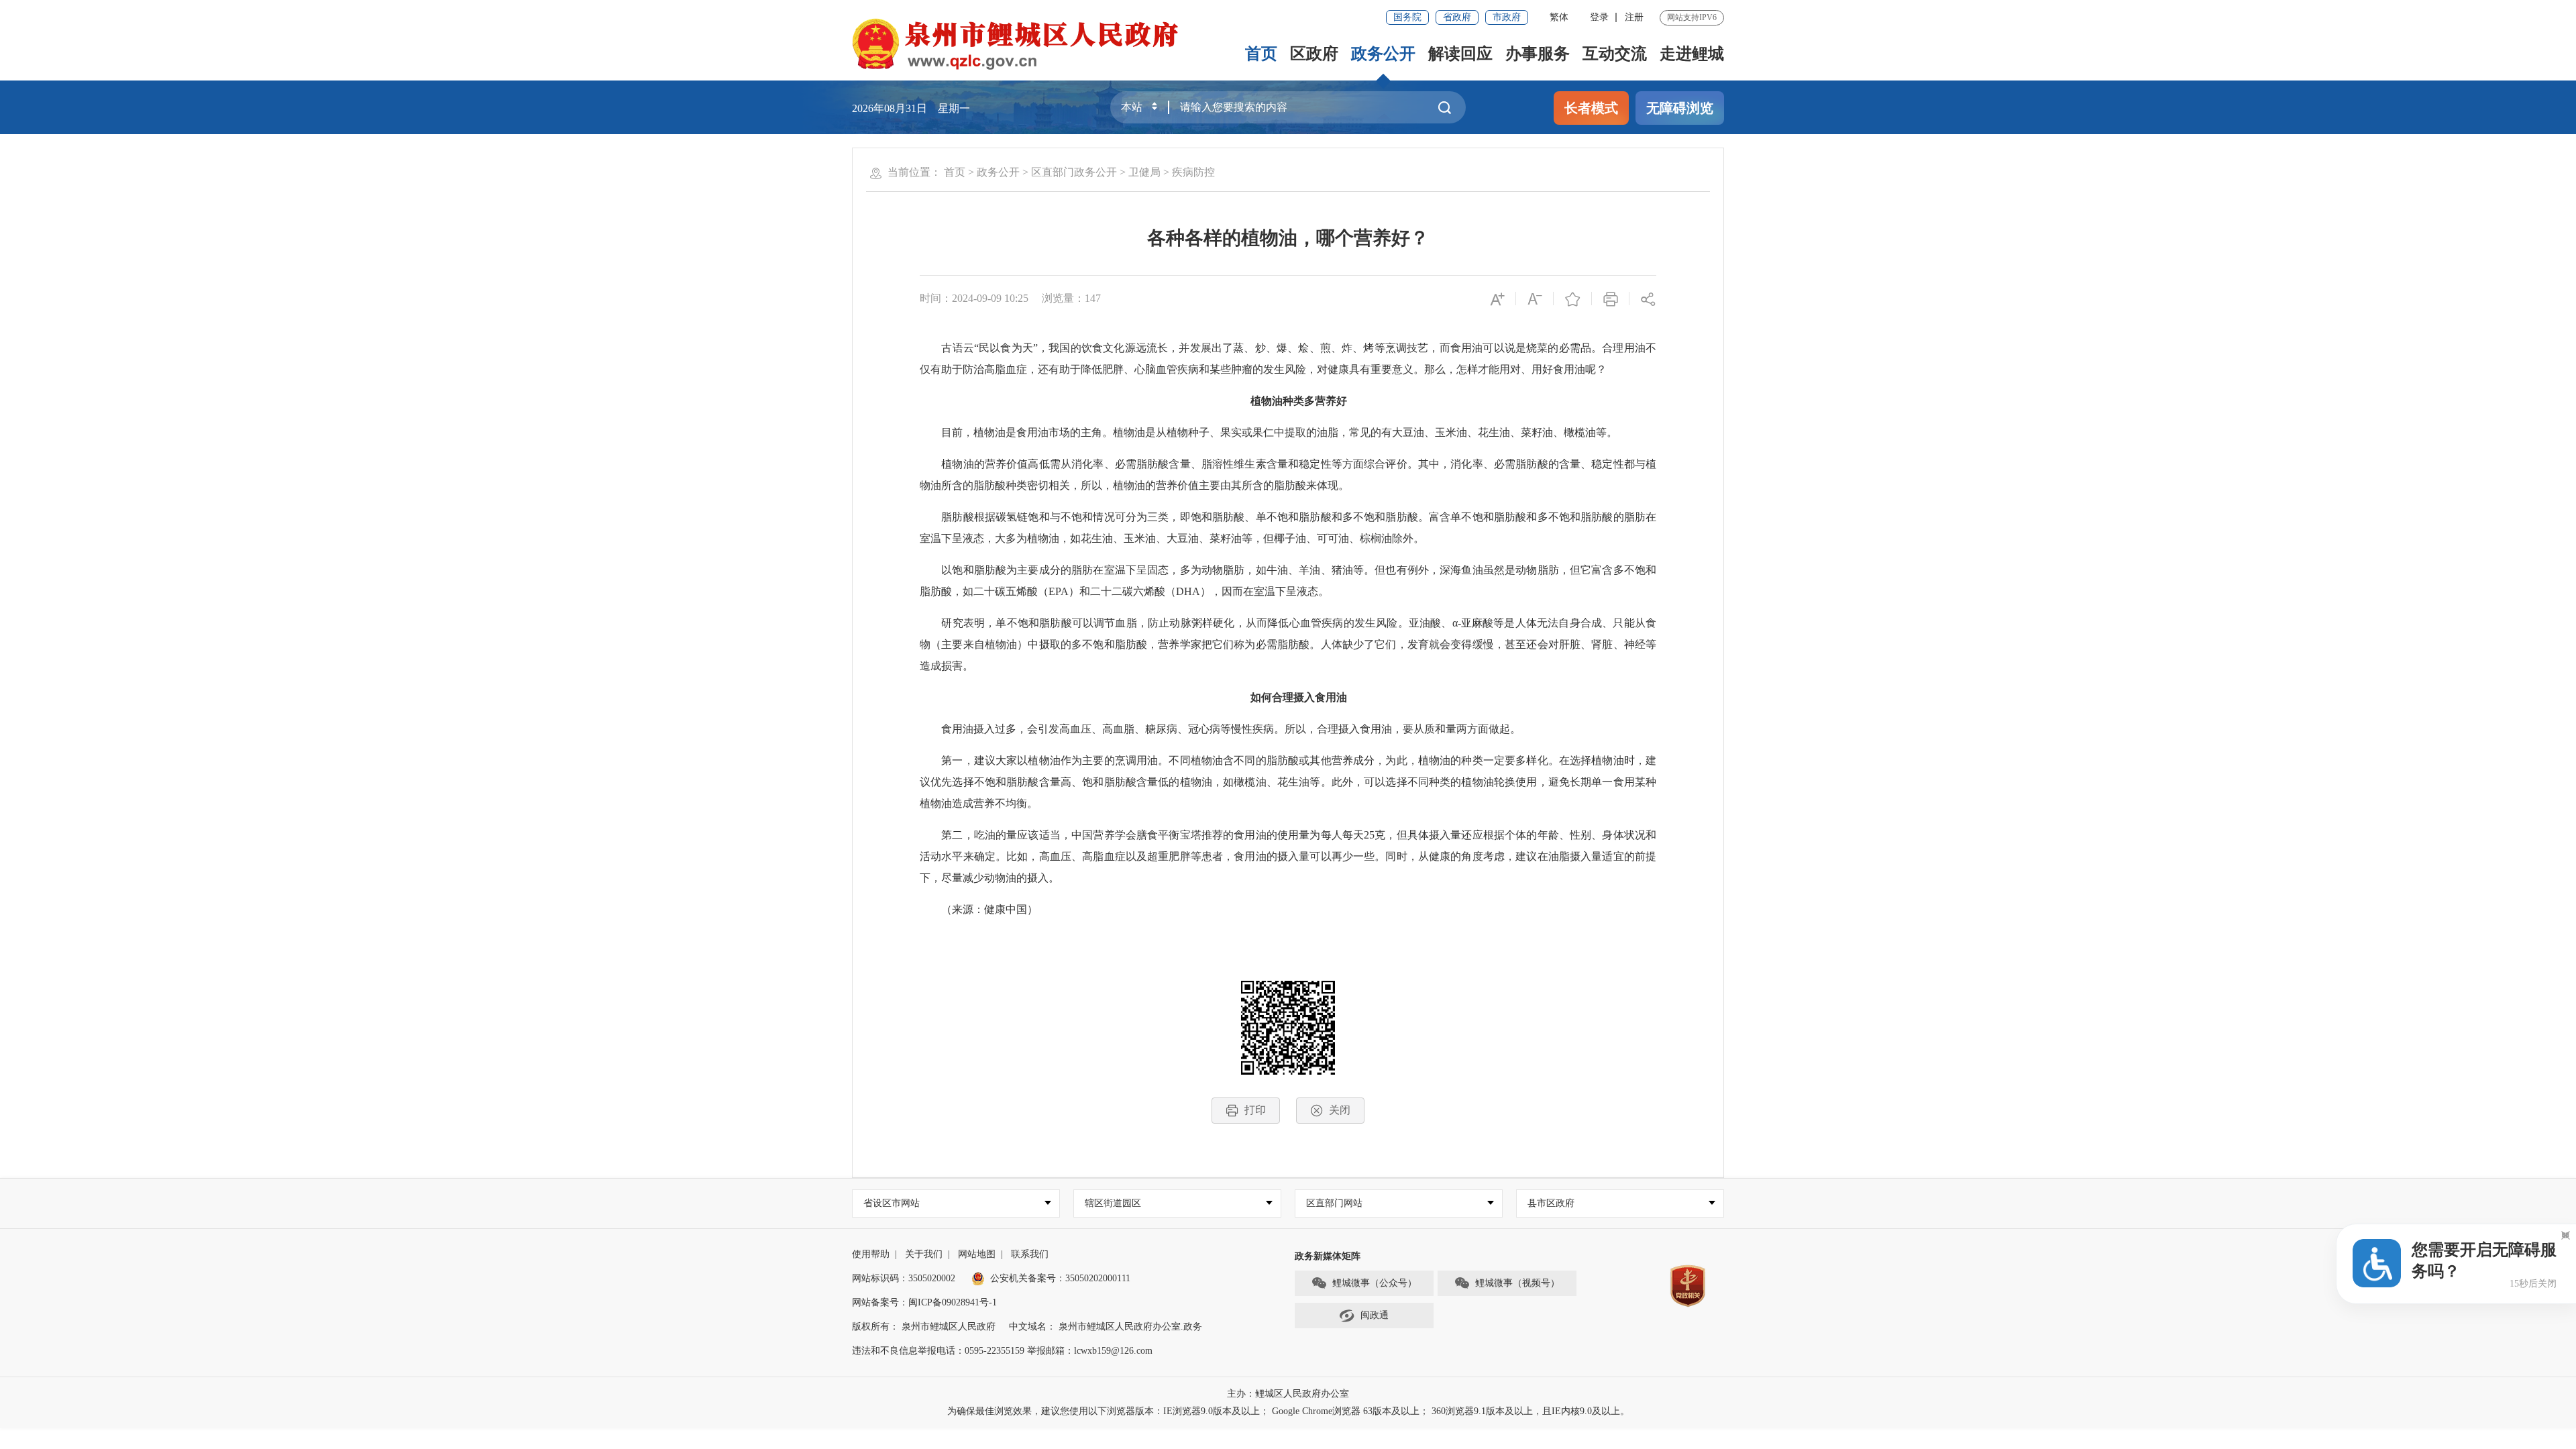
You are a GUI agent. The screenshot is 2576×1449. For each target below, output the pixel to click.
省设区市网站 (892, 1203)
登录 (1599, 17)
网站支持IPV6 (1692, 17)
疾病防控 (1193, 172)
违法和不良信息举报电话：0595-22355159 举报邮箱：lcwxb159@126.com (1002, 1351)
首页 (1261, 54)
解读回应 (1460, 54)
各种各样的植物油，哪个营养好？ (1288, 238)
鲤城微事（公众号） (1375, 1283)
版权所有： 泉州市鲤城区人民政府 (924, 1327)
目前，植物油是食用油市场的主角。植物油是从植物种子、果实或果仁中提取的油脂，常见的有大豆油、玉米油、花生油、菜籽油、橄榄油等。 (1269, 432)
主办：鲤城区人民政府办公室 (1288, 1394)
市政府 (1507, 17)
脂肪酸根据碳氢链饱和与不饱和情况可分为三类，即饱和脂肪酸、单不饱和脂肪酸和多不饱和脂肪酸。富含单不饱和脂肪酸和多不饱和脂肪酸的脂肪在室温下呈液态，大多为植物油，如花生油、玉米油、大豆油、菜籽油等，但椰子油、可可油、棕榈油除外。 (1288, 528)
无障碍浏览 (1680, 108)
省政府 (1457, 17)
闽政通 (1375, 1315)
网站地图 (977, 1254)
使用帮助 (871, 1254)
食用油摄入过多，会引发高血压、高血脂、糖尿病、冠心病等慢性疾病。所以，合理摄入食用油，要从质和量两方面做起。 (1220, 729)
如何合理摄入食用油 (1299, 697)
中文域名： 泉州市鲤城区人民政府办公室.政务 (1106, 1327)
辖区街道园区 (1113, 1203)
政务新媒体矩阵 (1328, 1256)
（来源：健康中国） (979, 909)
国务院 (1407, 17)
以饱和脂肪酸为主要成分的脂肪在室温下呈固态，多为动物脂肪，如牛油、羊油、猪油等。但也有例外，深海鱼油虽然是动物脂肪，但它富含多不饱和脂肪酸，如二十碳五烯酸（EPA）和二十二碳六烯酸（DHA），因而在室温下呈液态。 (1288, 581)
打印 (1255, 1110)
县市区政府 (1551, 1203)
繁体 (1559, 17)
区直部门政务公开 (1074, 172)
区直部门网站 (1334, 1203)
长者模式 (1591, 108)
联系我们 (1030, 1254)
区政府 (1314, 54)
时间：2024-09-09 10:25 (974, 298)
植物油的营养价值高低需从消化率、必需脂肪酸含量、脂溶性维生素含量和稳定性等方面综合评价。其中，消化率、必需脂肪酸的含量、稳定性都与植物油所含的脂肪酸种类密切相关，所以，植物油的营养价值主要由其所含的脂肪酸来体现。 (1288, 475)
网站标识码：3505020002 (904, 1278)
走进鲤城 (1692, 54)
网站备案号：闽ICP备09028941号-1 (924, 1302)
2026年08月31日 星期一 (911, 108)
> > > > (1079, 172)
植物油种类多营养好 (1299, 401)
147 (1093, 298)
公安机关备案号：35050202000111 (1060, 1278)
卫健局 (1144, 172)
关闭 (1340, 1110)
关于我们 (924, 1254)
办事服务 (1538, 54)
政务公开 (1383, 54)
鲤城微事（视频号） (1517, 1283)
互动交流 (1615, 54)
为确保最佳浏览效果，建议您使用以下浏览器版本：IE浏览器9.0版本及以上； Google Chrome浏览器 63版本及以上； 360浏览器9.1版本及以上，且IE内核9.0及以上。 (1288, 1411)
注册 (1634, 17)
